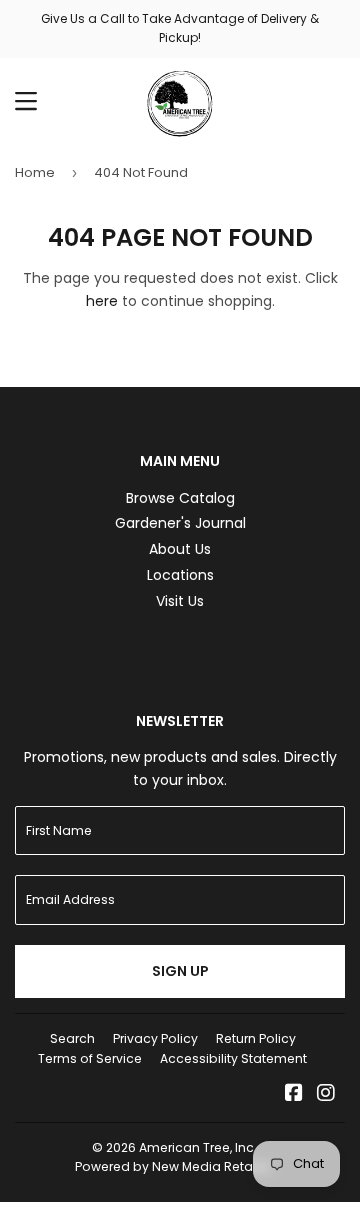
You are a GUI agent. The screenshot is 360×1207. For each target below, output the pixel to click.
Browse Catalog (180, 498)
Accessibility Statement (233, 1058)
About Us (180, 549)
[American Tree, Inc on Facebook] (294, 1095)
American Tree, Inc (196, 1147)
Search (72, 1038)
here (102, 301)
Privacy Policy (155, 1038)
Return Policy (256, 1038)
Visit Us (180, 601)
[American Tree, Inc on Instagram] (326, 1095)
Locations (180, 575)
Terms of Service (90, 1058)
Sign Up (180, 971)
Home (35, 172)
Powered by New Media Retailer (173, 1166)
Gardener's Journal (180, 523)
